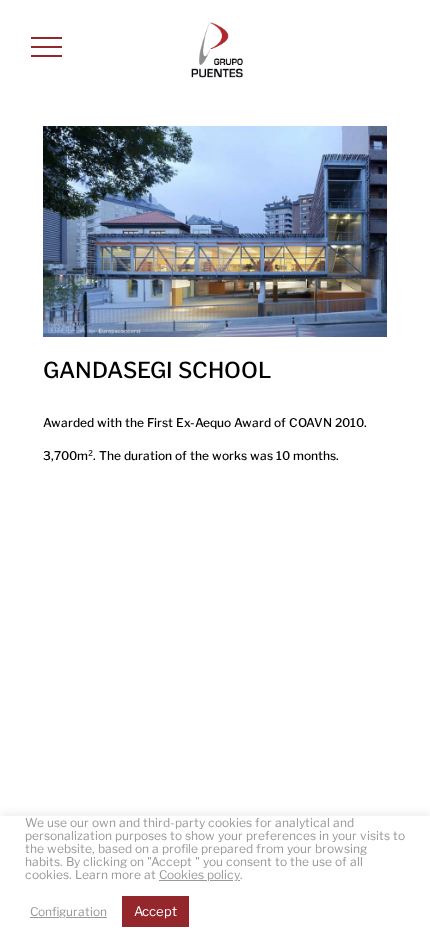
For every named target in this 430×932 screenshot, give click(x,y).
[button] (46, 46)
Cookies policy (199, 874)
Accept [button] (155, 911)
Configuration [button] (68, 911)
